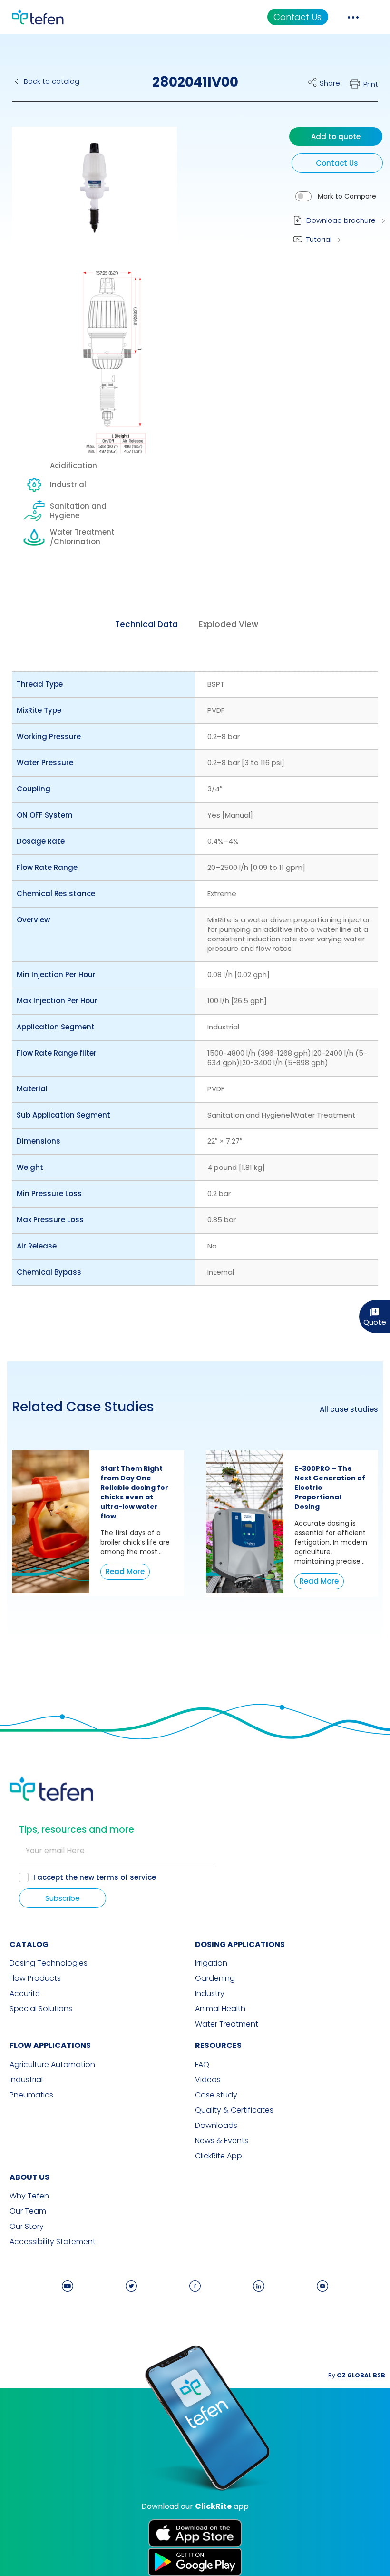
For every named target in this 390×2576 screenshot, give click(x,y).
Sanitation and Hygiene (78, 511)
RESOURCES (218, 2045)
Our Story (27, 2227)
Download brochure (341, 220)
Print (371, 84)
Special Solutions (41, 2009)
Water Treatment (227, 2024)
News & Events (222, 2141)
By (357, 2375)
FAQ (202, 2065)
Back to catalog (52, 81)
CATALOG (29, 1944)
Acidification (73, 466)
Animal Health (220, 2009)
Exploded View (229, 624)
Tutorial (319, 239)
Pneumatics (31, 2095)
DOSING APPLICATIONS (240, 1944)
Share (330, 83)
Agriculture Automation (52, 2065)
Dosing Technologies (49, 1963)
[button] (87, 197)
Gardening (215, 1978)
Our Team (28, 2211)
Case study (216, 2095)
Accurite (25, 1994)
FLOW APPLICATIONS (50, 2045)
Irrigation (211, 1963)
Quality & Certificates (234, 2110)
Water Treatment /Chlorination (82, 537)
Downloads (216, 2126)
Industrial (68, 484)
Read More (125, 1572)
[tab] (146, 624)
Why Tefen (29, 2196)
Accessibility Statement (53, 2242)
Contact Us (297, 17)
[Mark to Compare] (303, 196)
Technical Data (146, 624)
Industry (210, 1994)
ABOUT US (29, 2177)
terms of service (126, 1877)
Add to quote (336, 136)
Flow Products (35, 1978)
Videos (208, 2080)
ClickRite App (219, 2156)
